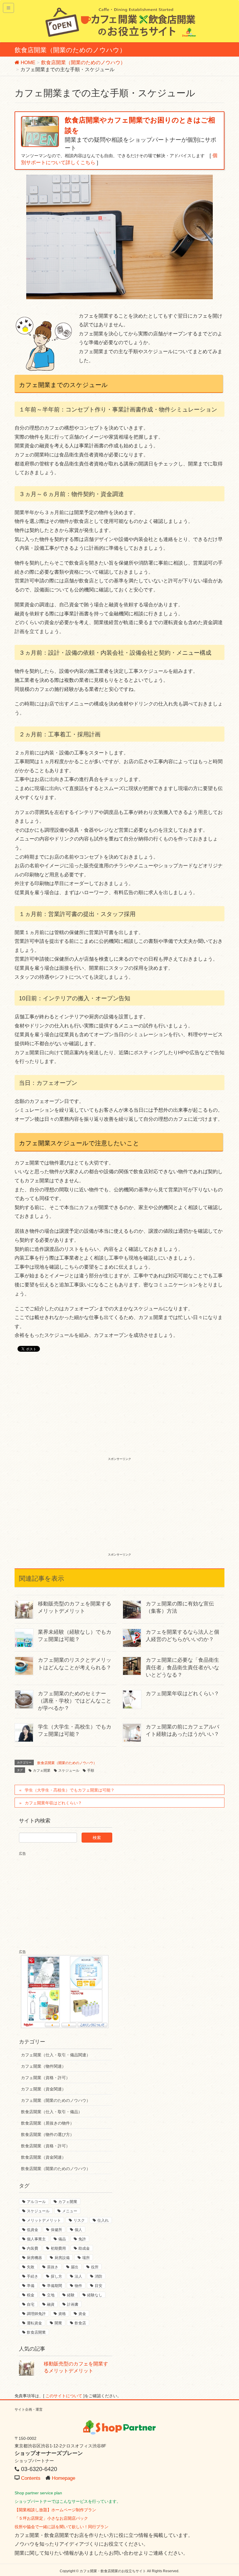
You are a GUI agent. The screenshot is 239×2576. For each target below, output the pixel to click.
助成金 (84, 2248)
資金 (82, 2314)
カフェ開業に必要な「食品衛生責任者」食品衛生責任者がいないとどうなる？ (182, 1667)
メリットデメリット (44, 2220)
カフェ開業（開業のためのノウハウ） (56, 2100)
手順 (91, 1771)
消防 (99, 2276)
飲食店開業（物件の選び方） (48, 2134)
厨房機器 (34, 2258)
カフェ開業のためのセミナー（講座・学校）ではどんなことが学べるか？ (75, 1701)
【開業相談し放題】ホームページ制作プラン (55, 2510)
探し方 (56, 2276)
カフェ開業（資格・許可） (45, 2078)
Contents (31, 2478)
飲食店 (80, 2323)
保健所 (56, 2230)
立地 (51, 2295)
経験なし (95, 2295)
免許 (82, 2239)
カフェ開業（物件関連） (43, 2066)
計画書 (73, 2304)
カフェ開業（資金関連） (43, 2089)
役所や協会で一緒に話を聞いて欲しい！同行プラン (61, 2527)
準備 (31, 2286)
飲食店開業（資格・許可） (45, 2146)
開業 (58, 2323)
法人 (78, 2276)
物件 (78, 2286)
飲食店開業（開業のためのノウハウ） (67, 1763)
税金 (31, 2295)
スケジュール (69, 1771)
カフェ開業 (42, 1771)
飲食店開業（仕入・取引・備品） (52, 2112)
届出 (75, 2267)
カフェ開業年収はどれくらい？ (182, 1694)
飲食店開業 (36, 2332)
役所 (95, 2267)
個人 (78, 2230)
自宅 (31, 2304)
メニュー (70, 2211)
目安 (99, 2286)
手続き (32, 2276)
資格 (62, 2314)
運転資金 (34, 2323)
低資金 (32, 2230)
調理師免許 (36, 2314)
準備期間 (55, 2286)
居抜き (53, 2267)
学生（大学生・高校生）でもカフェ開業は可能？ (70, 1790)
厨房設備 (62, 2258)
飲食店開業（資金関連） (43, 2157)
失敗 (31, 2267)
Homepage (64, 2478)
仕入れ (103, 2220)
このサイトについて (64, 2396)
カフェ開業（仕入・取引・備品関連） (56, 2055)
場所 (86, 2258)
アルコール (36, 2202)
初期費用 (58, 2248)
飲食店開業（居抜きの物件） (48, 2123)
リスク (79, 2220)
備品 (62, 2239)
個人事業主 (36, 2239)
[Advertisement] (119, 1412)
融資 (51, 2304)
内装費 (32, 2248)
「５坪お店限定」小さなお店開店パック (51, 2518)
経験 (71, 2295)
